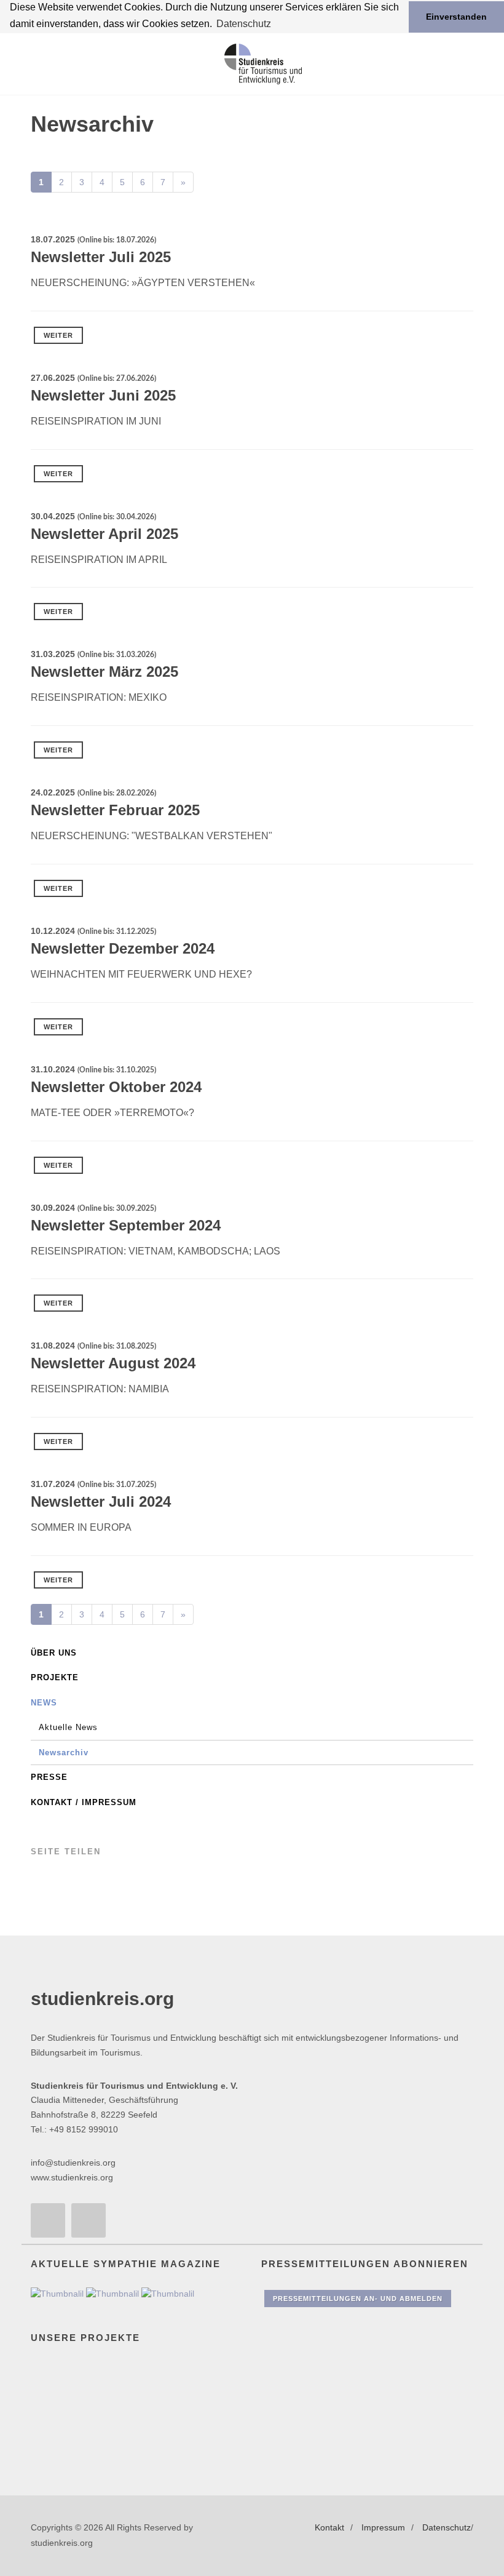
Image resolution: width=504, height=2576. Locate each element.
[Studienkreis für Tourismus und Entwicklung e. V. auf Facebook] (89, 2220)
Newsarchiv (64, 1753)
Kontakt (329, 2527)
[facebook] (57, 1880)
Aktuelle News (68, 1727)
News (44, 1703)
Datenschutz (447, 2527)
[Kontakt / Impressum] (48, 2220)
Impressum (383, 2527)
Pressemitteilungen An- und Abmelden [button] (358, 2299)
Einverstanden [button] (456, 17)
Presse (49, 1777)
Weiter (58, 335)
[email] (37, 1880)
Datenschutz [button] (244, 24)
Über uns (54, 1653)
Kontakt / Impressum (84, 1802)
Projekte (55, 1677)
